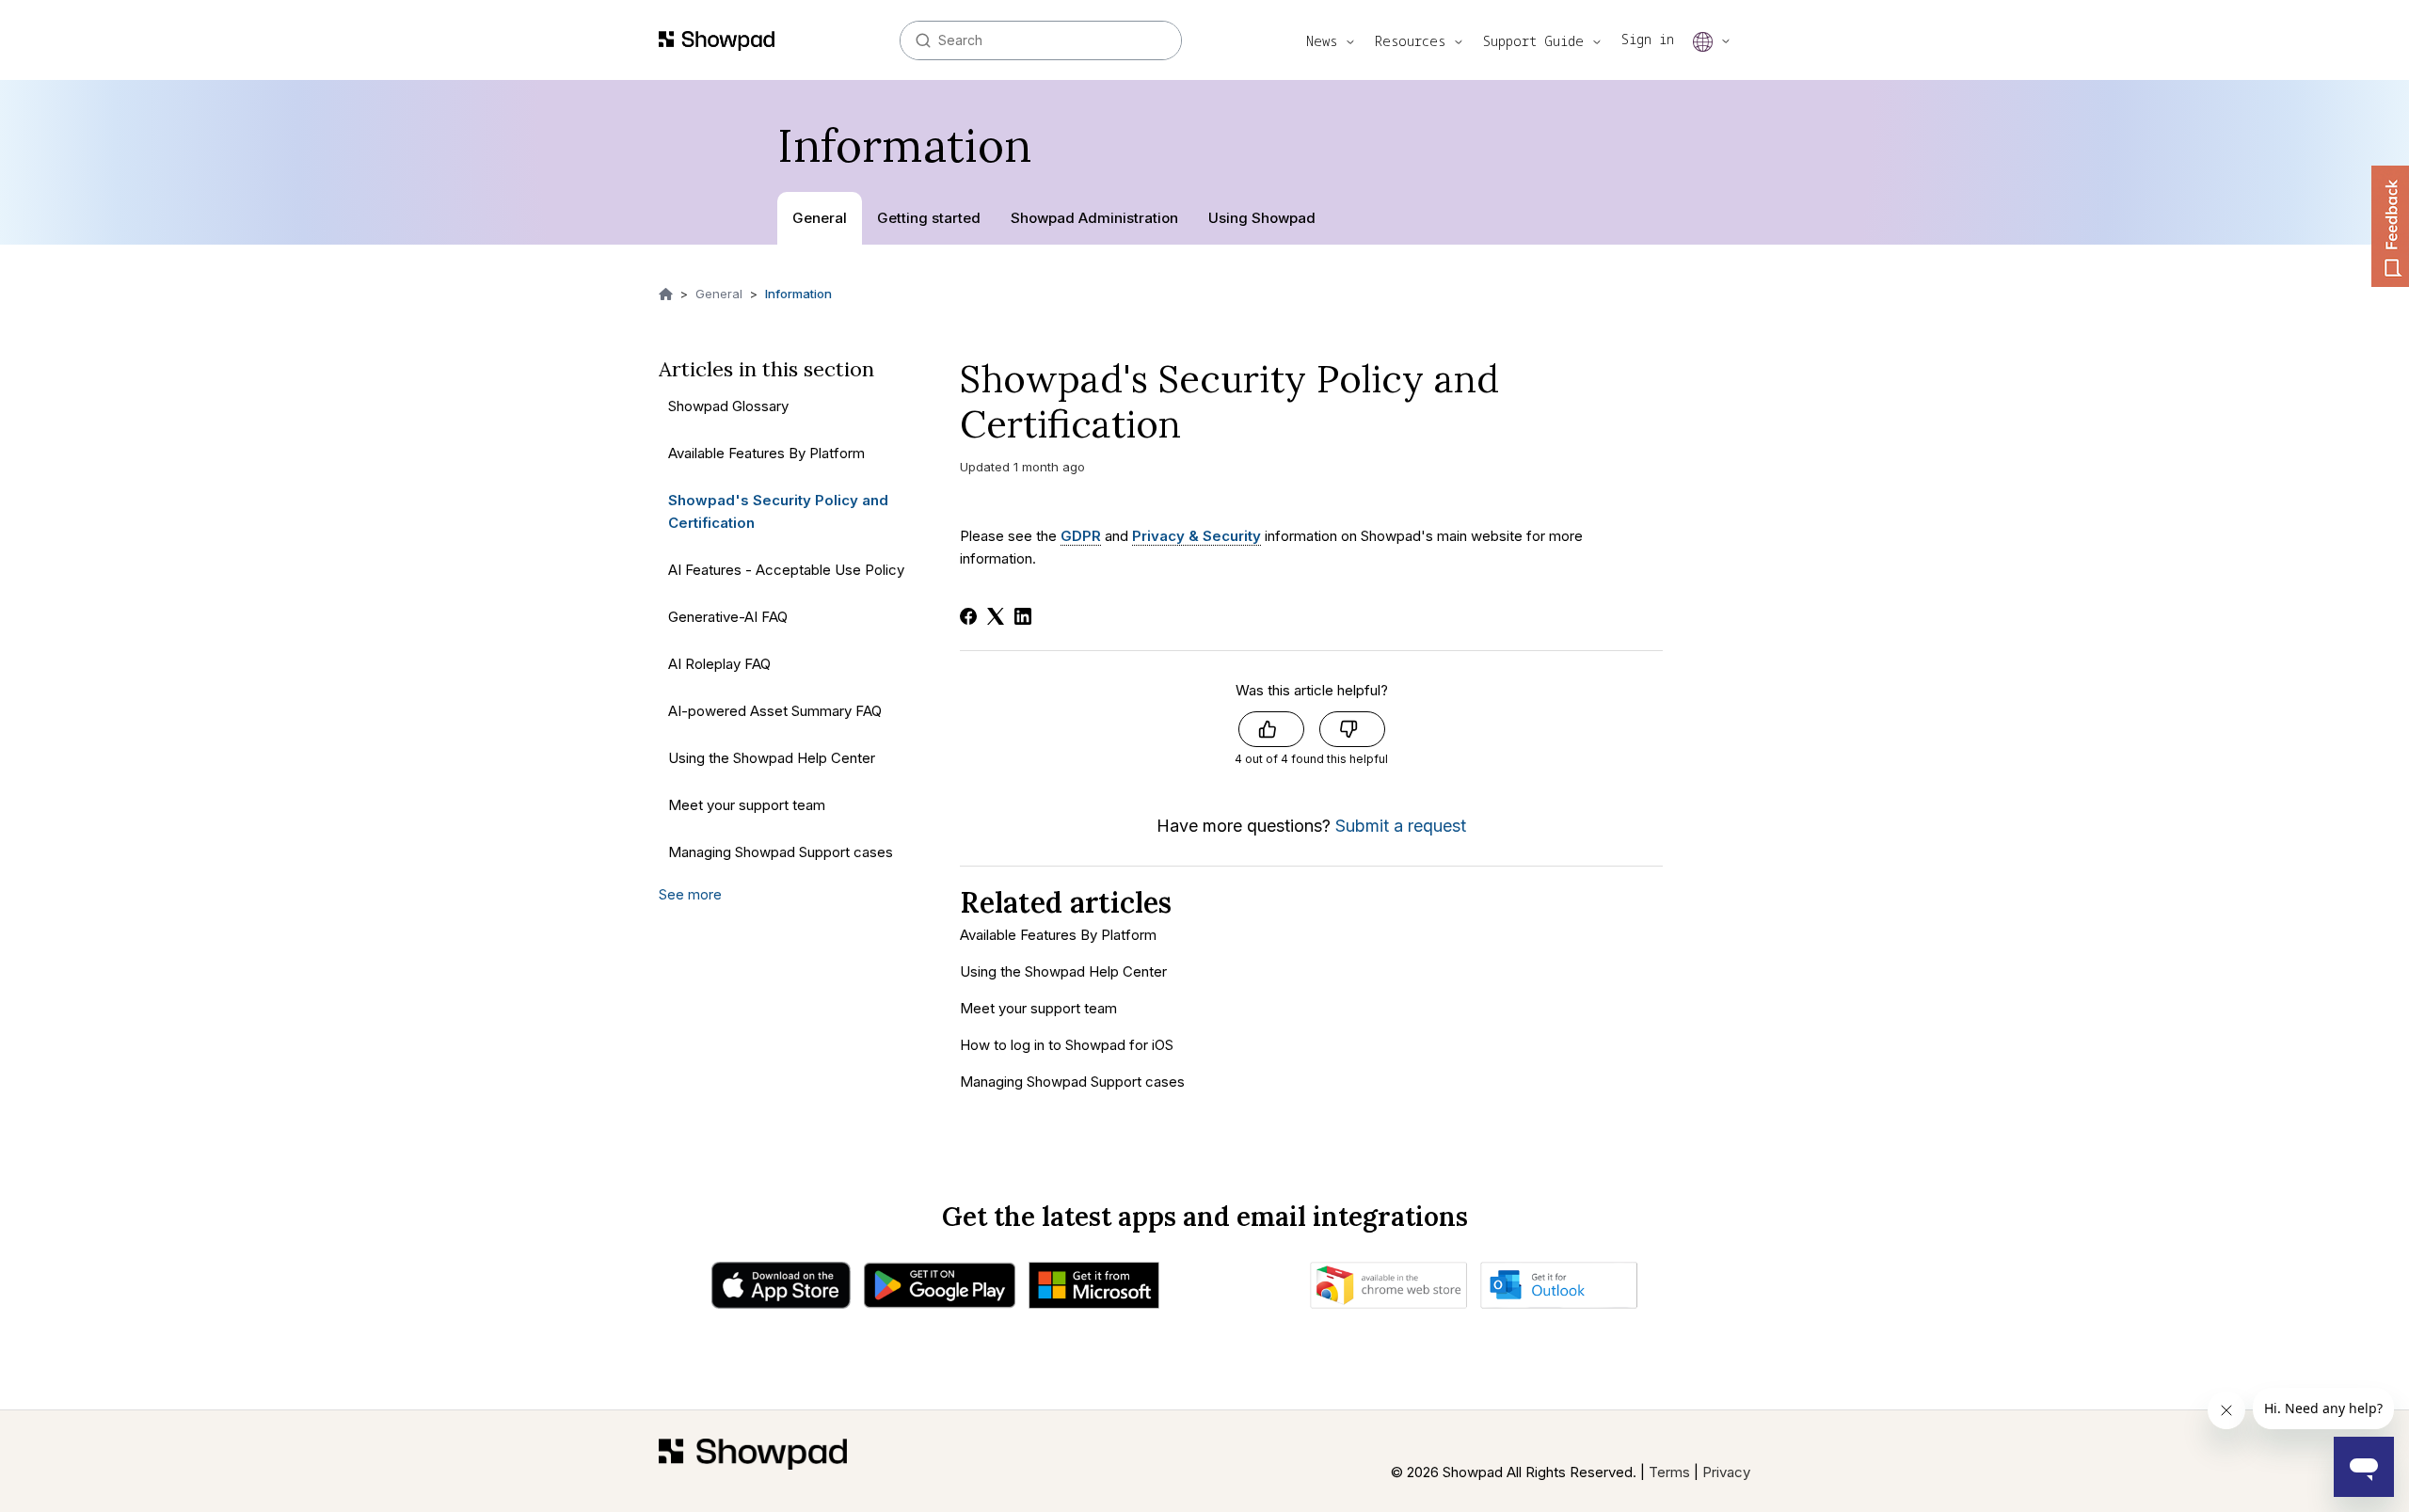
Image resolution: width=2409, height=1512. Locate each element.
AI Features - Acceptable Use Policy (786, 570)
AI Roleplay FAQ (719, 664)
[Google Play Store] (940, 1290)
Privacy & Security (1197, 536)
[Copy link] (1206, 430)
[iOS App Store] (781, 1290)
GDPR (1081, 536)
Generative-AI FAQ (728, 617)
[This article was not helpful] (1352, 729)
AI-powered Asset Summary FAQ (775, 711)
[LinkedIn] (1023, 616)
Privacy (1726, 1472)
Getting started (929, 218)
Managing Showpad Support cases (781, 852)
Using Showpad (1262, 218)
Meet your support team (747, 805)
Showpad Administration (1094, 218)
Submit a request (1401, 826)
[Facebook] (968, 616)
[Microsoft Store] (1094, 1290)
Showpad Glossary (728, 406)
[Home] (753, 1461)
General (820, 218)
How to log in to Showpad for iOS (1067, 1045)
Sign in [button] (1648, 39)
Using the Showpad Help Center (772, 758)
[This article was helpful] (1271, 729)
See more (690, 894)
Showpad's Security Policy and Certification (778, 511)
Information (798, 294)
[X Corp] (996, 616)
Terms (1669, 1472)
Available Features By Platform (766, 453)
